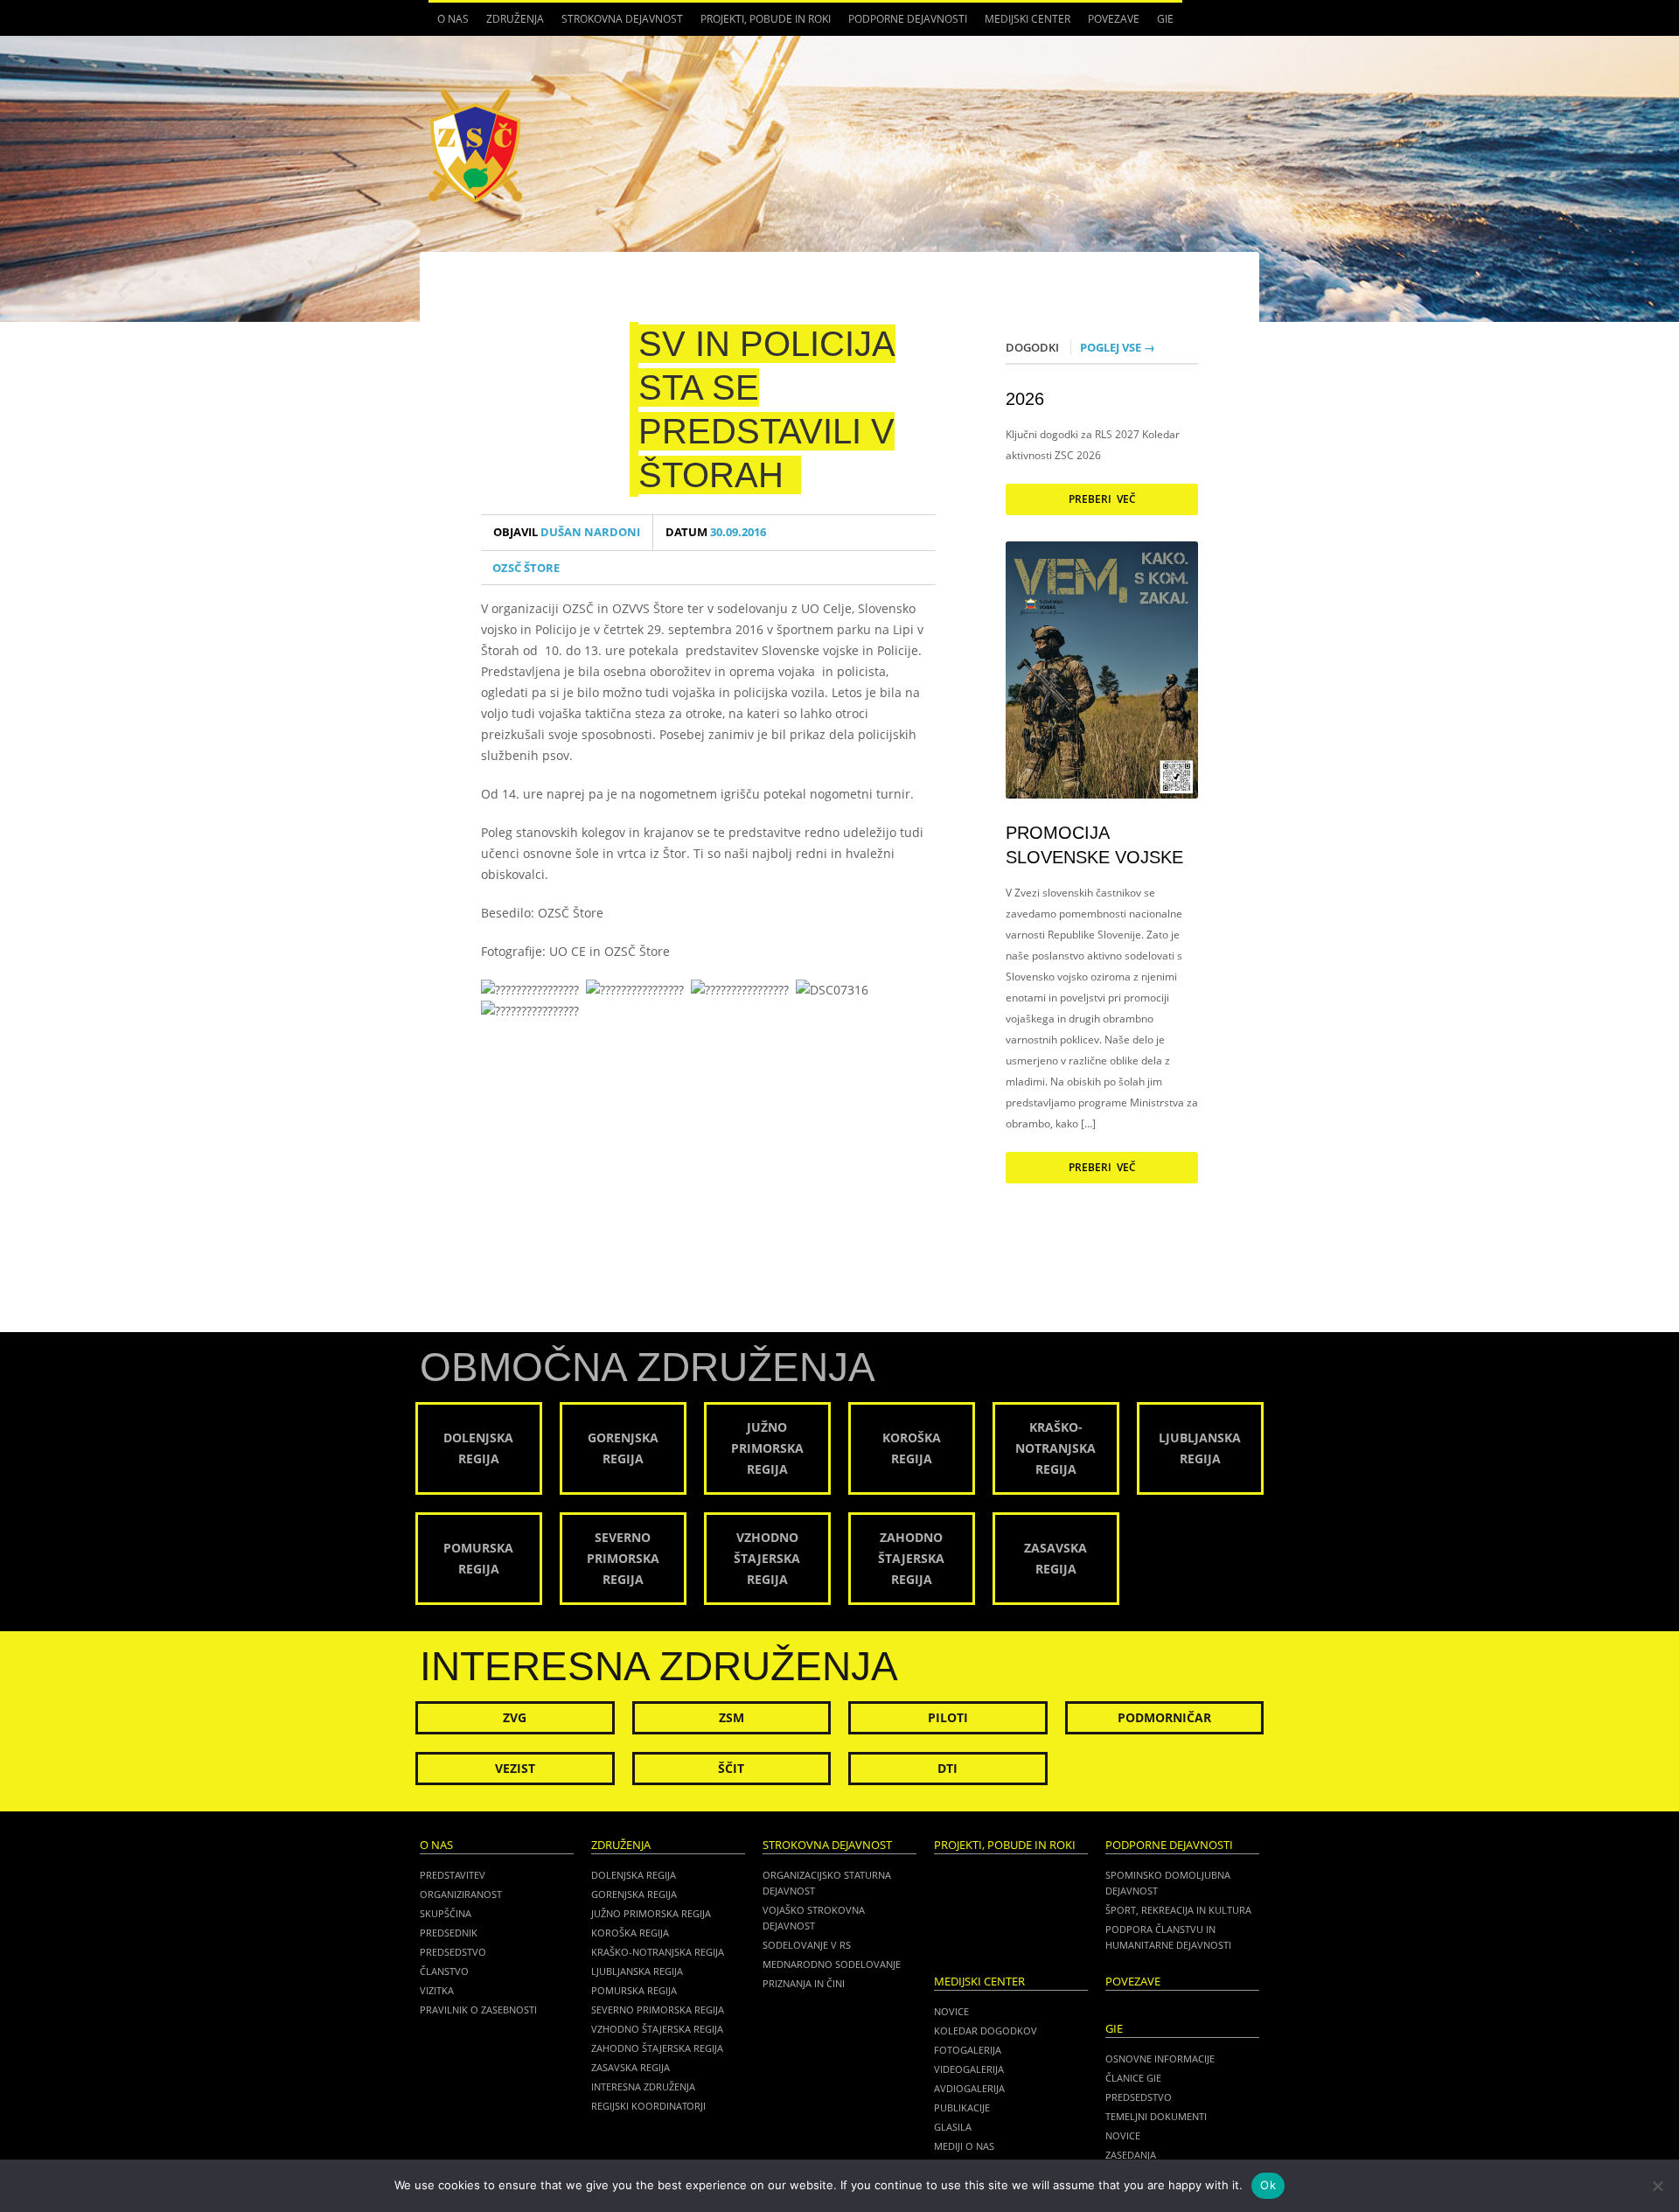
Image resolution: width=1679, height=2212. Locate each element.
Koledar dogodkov (986, 2031)
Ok (1268, 2185)
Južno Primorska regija (651, 1913)
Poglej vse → (1118, 347)
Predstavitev (453, 1875)
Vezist (515, 1768)
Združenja (511, 24)
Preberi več (1102, 499)
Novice (951, 2011)
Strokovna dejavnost (618, 24)
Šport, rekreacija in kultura (1178, 1910)
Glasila (953, 2127)
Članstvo (444, 1971)
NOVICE (1123, 2135)
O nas (449, 24)
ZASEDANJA (1131, 2155)
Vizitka (437, 1990)
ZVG (515, 1717)
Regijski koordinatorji (648, 2106)
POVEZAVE (1114, 19)
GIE (1161, 24)
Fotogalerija (968, 2050)
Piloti (948, 1717)
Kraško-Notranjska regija (658, 1952)
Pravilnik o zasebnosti (478, 2010)
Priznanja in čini (804, 1983)
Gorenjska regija (634, 1894)
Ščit (731, 1768)
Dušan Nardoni (567, 532)
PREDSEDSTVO (1139, 2097)
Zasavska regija (630, 2067)
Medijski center (1023, 24)
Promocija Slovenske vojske (1094, 845)
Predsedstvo (453, 1952)
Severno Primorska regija (658, 2010)
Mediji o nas (964, 2146)
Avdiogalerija (969, 2088)
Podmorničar (1164, 1717)
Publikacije (962, 2107)
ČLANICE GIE (1133, 2078)
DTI (947, 1768)
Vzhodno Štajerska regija (657, 2029)
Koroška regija (630, 1933)
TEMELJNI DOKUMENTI (1156, 2116)
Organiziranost (461, 1894)
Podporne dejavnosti (903, 24)
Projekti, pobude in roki (766, 19)
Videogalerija (969, 2069)
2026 (1025, 399)
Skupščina (446, 1913)
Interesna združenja (643, 2086)
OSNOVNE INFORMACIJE (1160, 2058)
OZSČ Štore (526, 568)
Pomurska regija (634, 1990)
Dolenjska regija (634, 1875)
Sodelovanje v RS (807, 1945)
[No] (1657, 2186)
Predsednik (449, 1933)
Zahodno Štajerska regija (657, 2048)
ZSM (732, 1717)
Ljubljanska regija (637, 1971)
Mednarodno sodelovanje (832, 1964)
